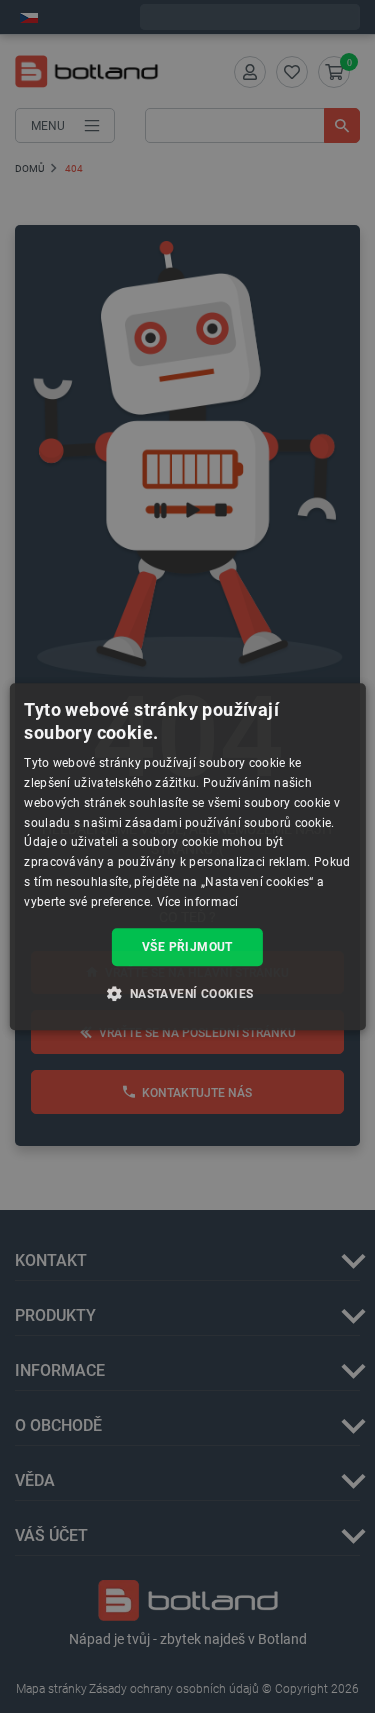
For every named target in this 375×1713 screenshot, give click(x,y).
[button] (187, 993)
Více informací (198, 902)
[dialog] (187, 857)
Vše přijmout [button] (187, 947)
